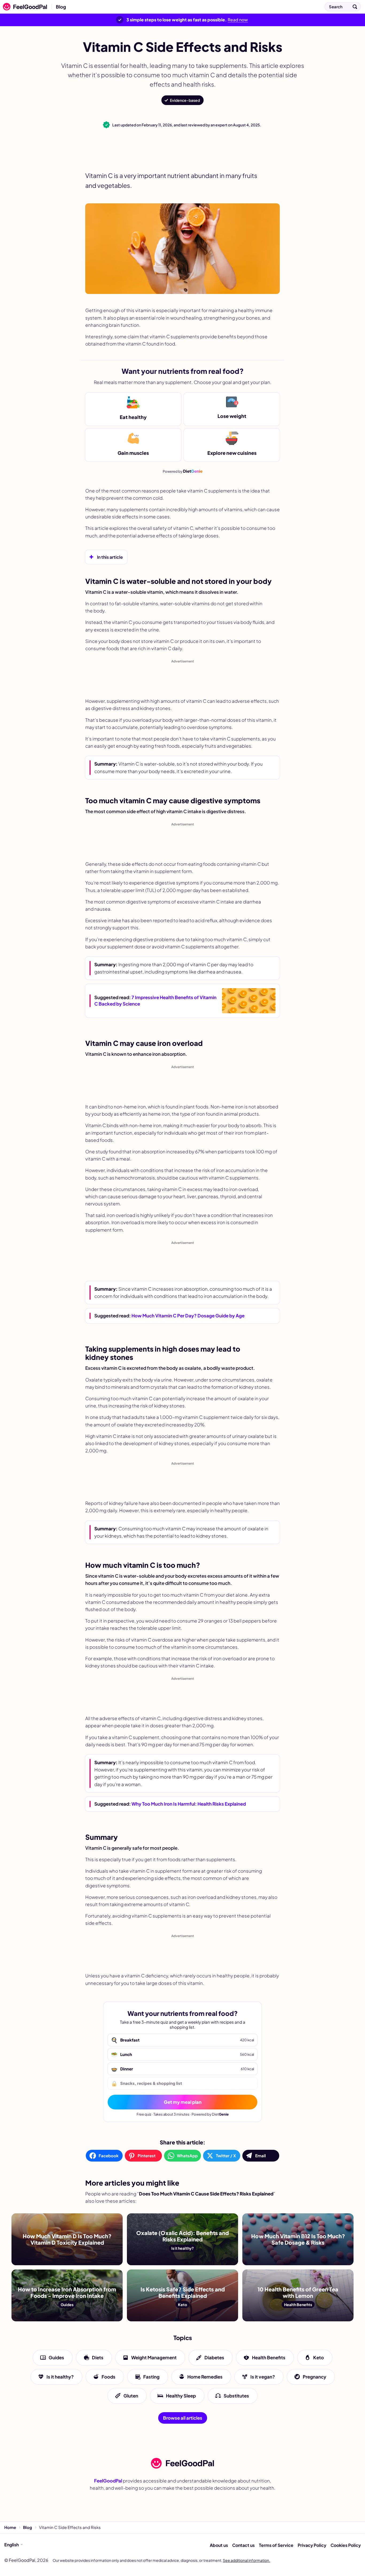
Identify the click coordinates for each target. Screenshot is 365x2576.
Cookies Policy (346, 2545)
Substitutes (236, 2396)
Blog (61, 7)
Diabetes (214, 2357)
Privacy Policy (312, 2545)
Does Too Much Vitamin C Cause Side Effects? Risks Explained (141, 7)
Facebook (109, 2156)
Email (261, 2156)
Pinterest (147, 2156)
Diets (98, 2357)
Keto (319, 2357)
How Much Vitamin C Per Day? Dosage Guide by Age (188, 1316)
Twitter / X (226, 2156)
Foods (108, 2376)
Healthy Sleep (181, 2396)
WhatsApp (187, 2156)
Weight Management (154, 2357)
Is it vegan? (263, 2376)
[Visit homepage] (183, 2463)
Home (10, 2527)
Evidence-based (185, 100)
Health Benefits (269, 2357)
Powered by (183, 471)
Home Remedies (205, 2376)
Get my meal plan (183, 2102)
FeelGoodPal (108, 2481)
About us (219, 2545)
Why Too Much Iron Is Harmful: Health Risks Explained (189, 1804)
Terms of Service (276, 2545)
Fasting (151, 2376)
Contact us (243, 2545)
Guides (56, 2357)
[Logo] (24, 7)
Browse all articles (183, 2418)
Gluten (131, 2396)
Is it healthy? (60, 2376)
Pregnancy (314, 2376)
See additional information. (246, 2560)
